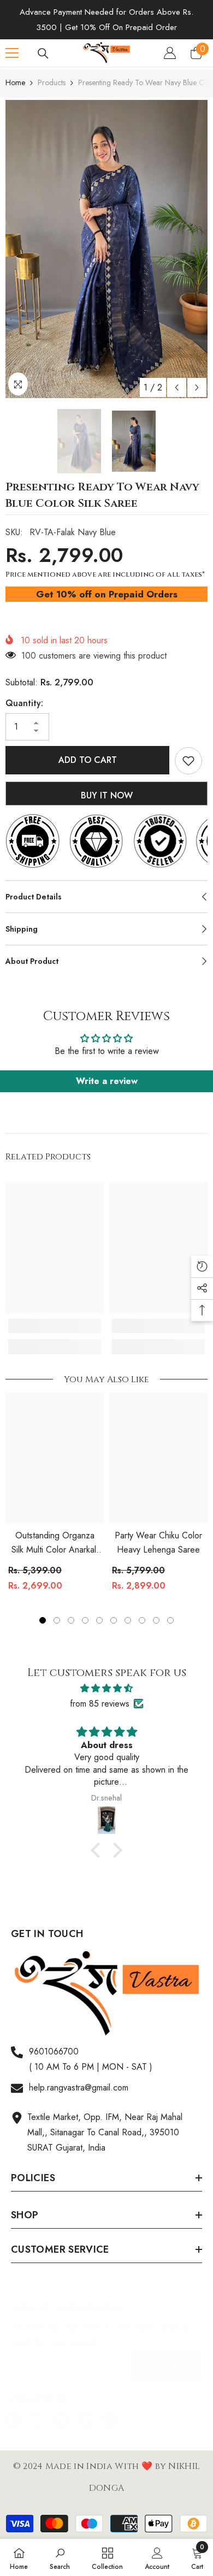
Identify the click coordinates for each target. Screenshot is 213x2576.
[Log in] (170, 53)
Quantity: (24, 703)
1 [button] (43, 1620)
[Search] (43, 54)
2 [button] (57, 1620)
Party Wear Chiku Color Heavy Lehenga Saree (158, 1542)
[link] (55, 1326)
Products (52, 82)
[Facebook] (12, 2420)
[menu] (12, 53)
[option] (106, 249)
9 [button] (156, 1620)
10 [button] (170, 1620)
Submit (167, 2366)
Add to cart (88, 760)
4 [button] (85, 1620)
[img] (106, 1688)
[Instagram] (37, 2420)
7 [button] (128, 1620)
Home (15, 82)
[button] (177, 387)
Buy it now (107, 795)
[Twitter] (110, 2420)
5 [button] (99, 1620)
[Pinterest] (61, 2420)
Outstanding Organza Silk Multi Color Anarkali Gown (55, 1543)
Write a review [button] (107, 1081)
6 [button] (114, 1620)
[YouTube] (86, 2420)
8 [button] (142, 1620)
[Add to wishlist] (188, 761)
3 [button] (71, 1620)
